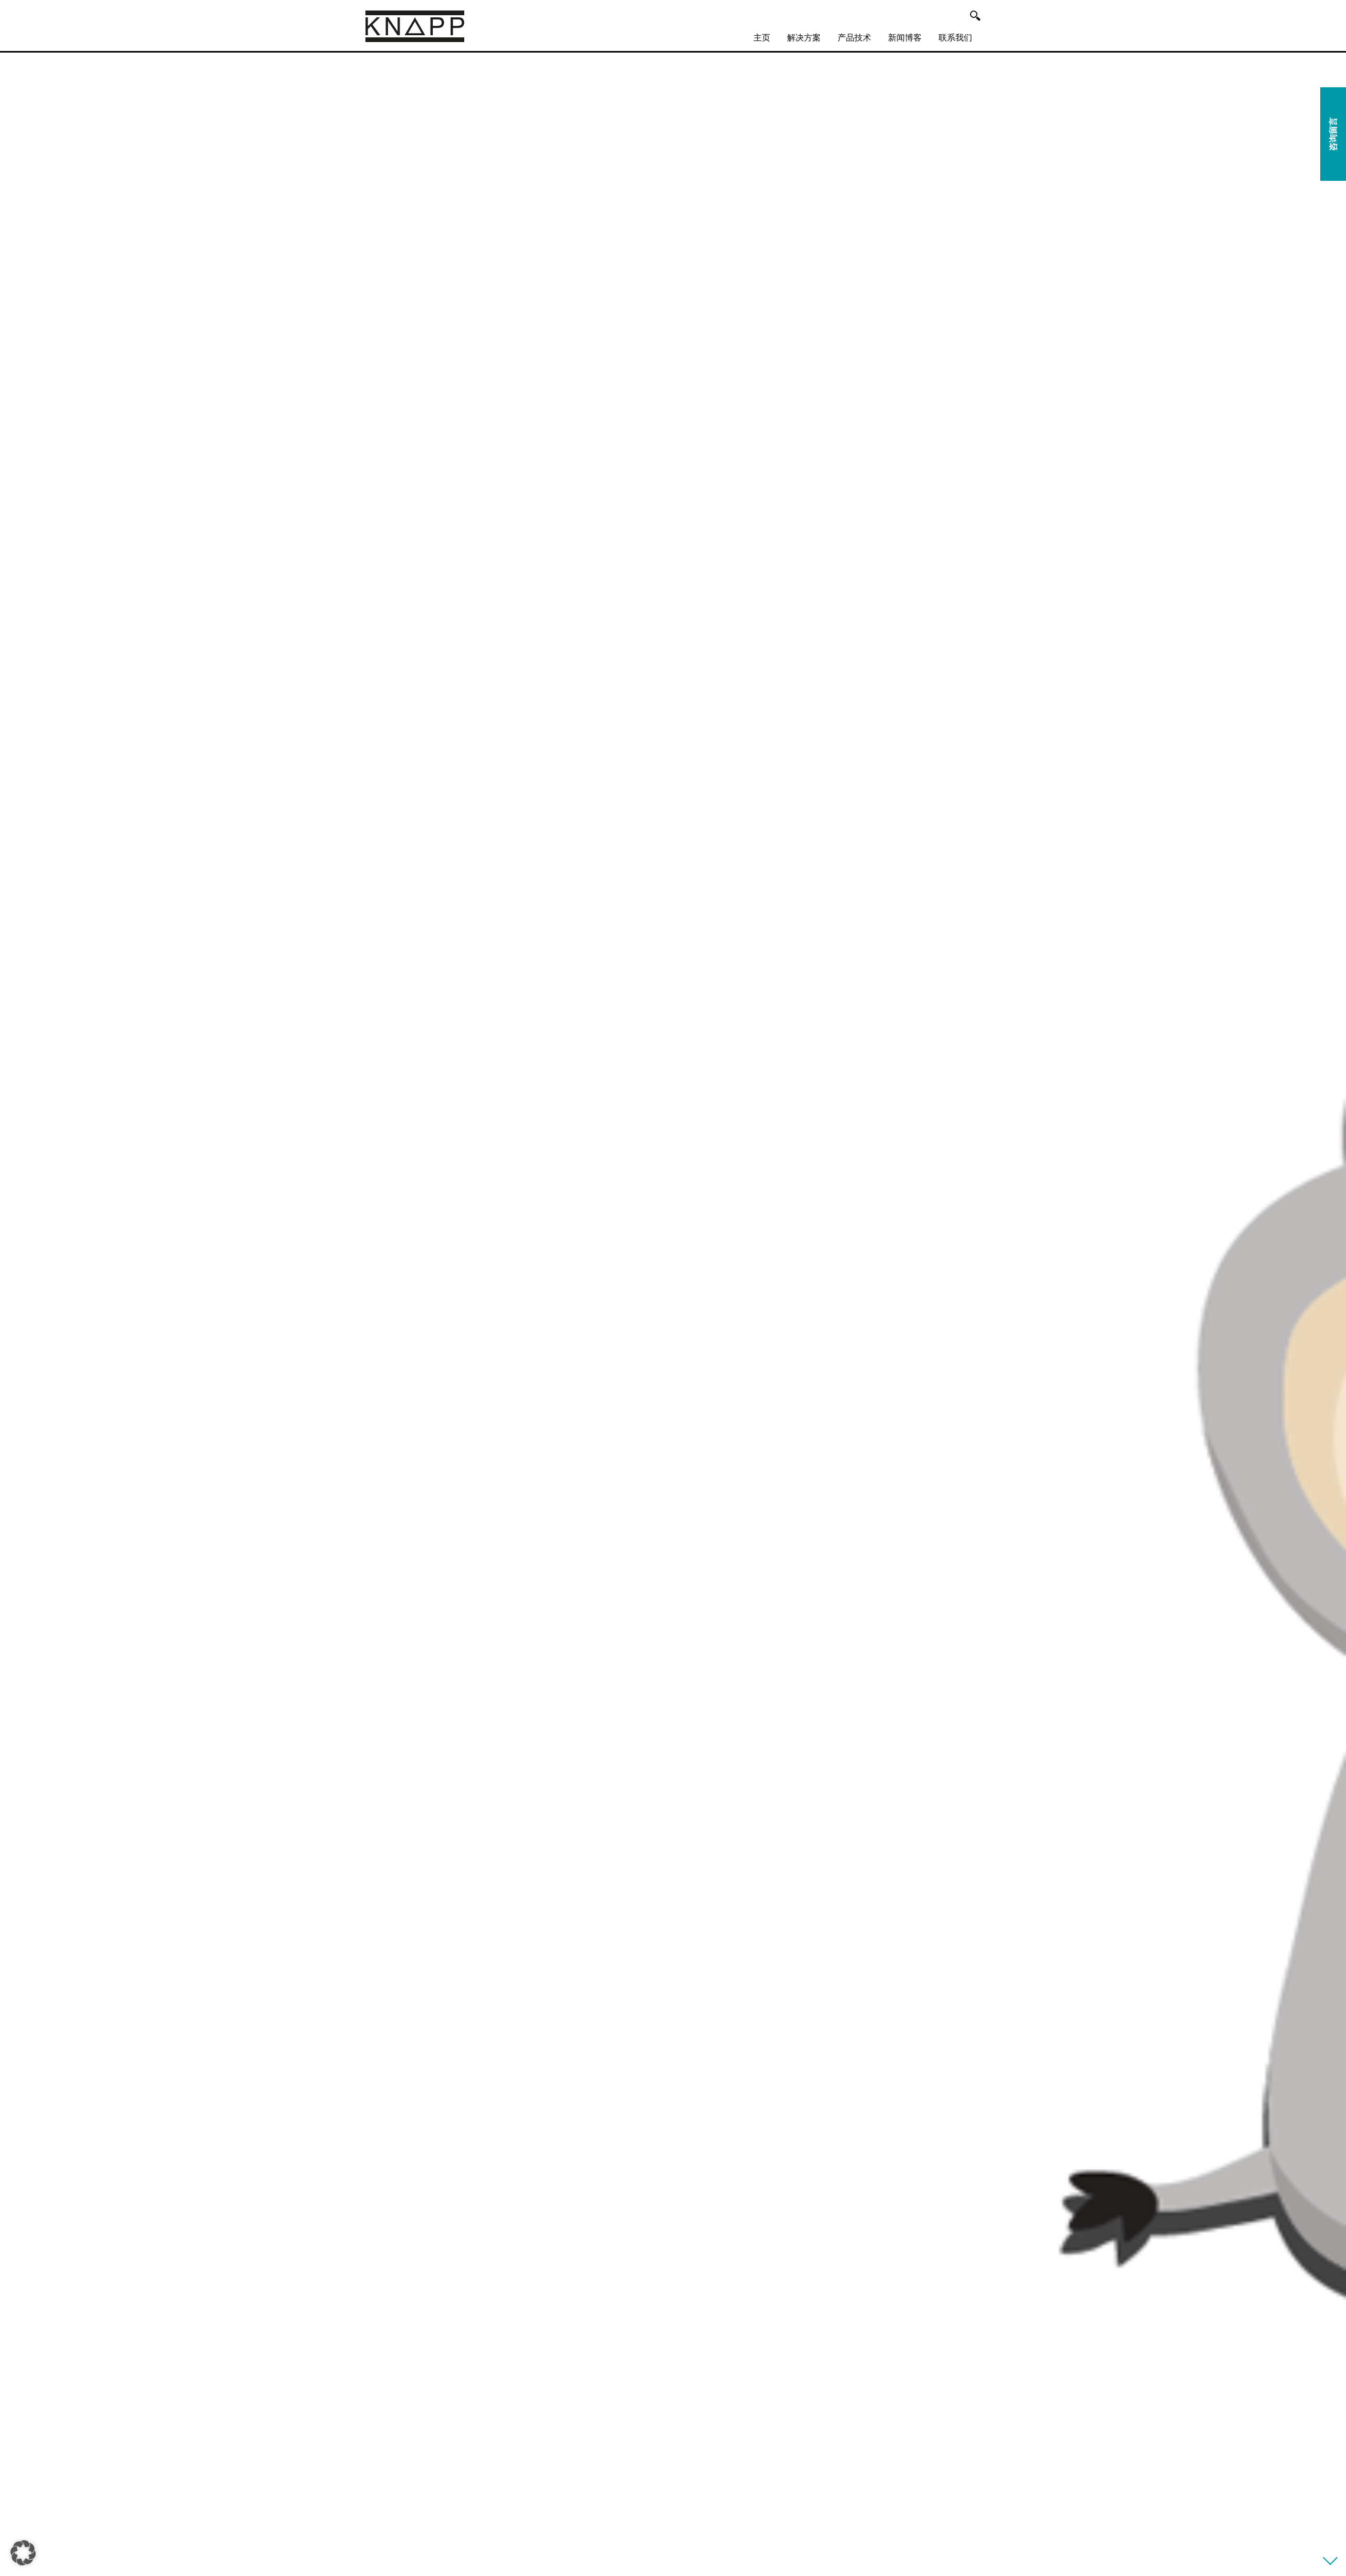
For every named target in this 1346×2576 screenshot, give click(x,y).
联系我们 (955, 38)
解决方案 (804, 38)
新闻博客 (905, 38)
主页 (762, 38)
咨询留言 (1333, 134)
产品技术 (854, 38)
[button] (23, 2553)
